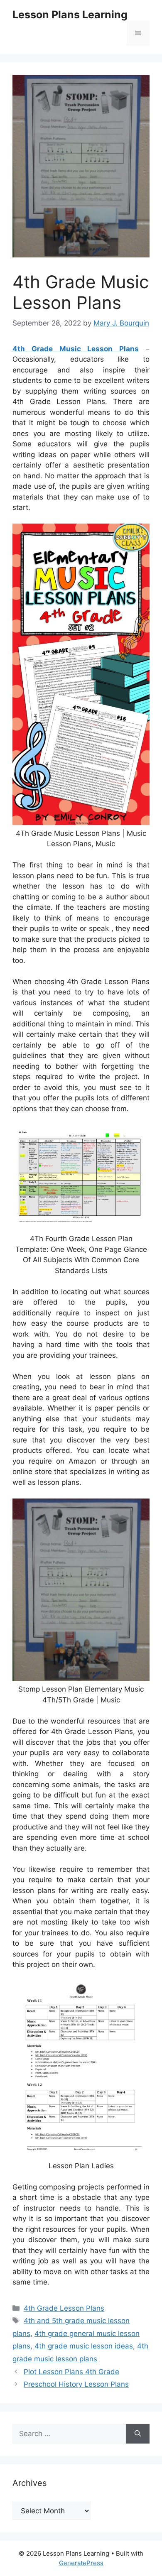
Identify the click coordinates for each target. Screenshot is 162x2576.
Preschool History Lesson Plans (76, 2384)
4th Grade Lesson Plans (64, 2308)
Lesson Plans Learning (70, 15)
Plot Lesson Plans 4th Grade (71, 2372)
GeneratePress (81, 2563)
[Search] (138, 2434)
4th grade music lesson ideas (84, 2346)
